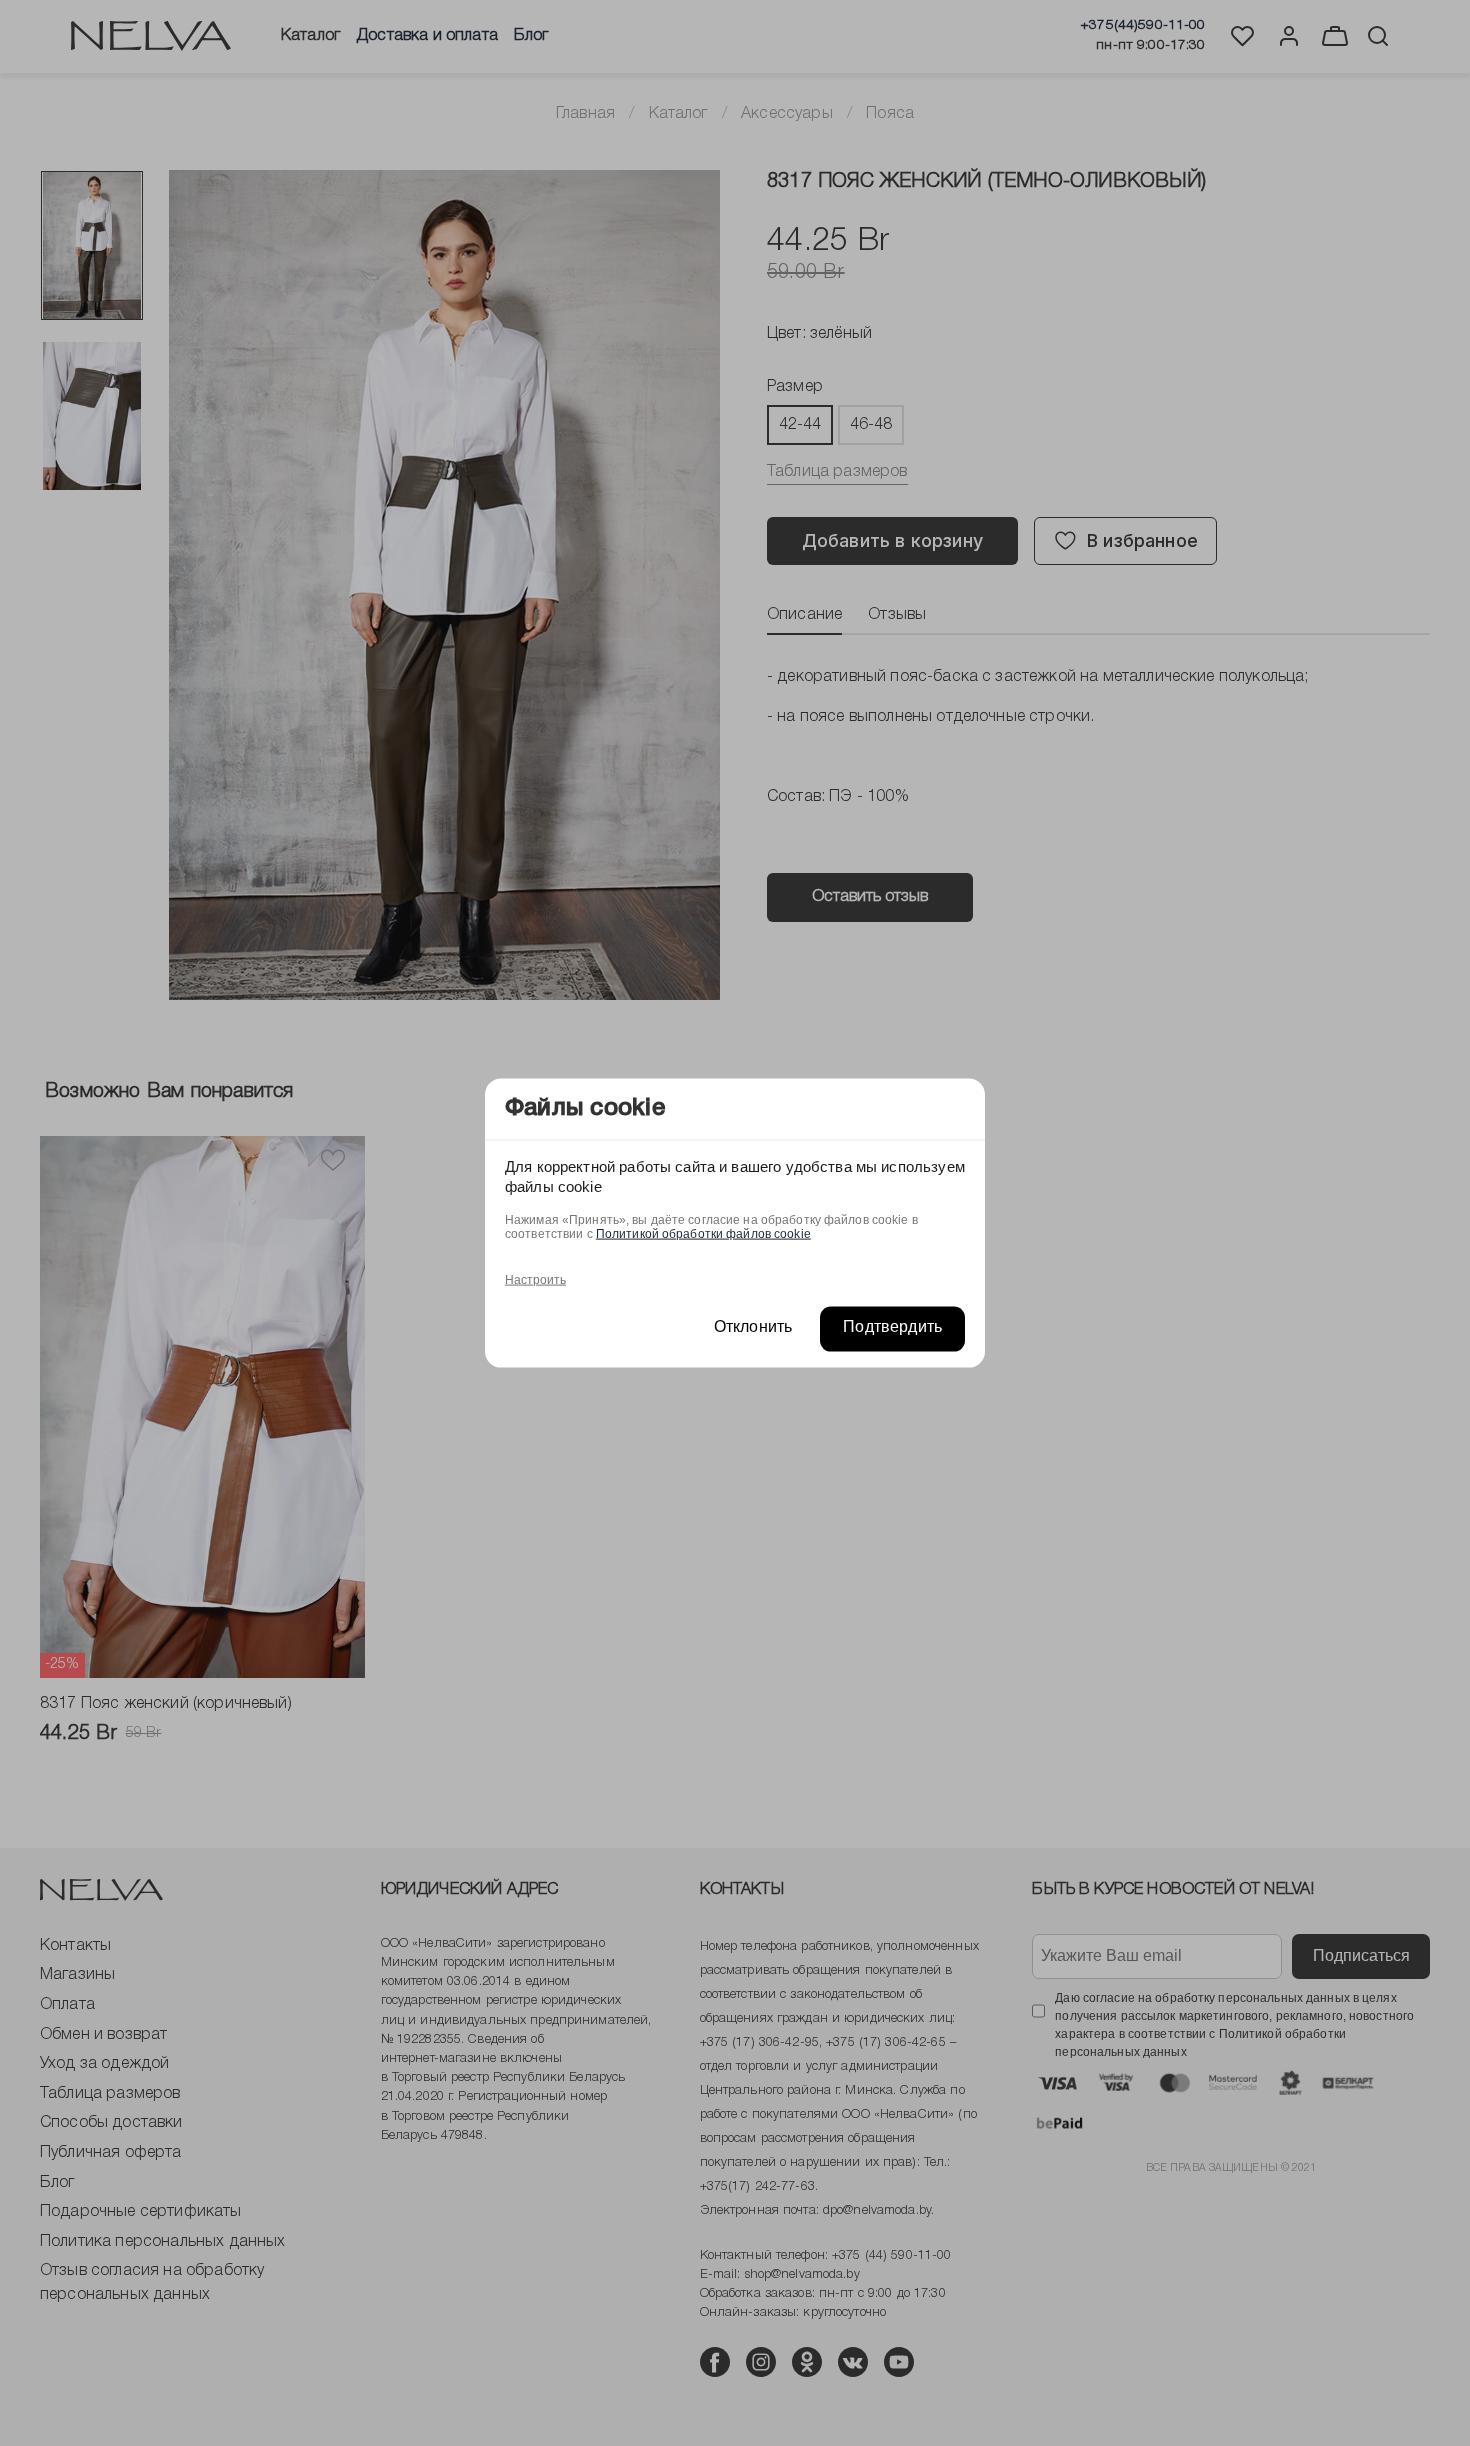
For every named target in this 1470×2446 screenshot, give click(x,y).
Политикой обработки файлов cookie (703, 1233)
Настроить (535, 1279)
